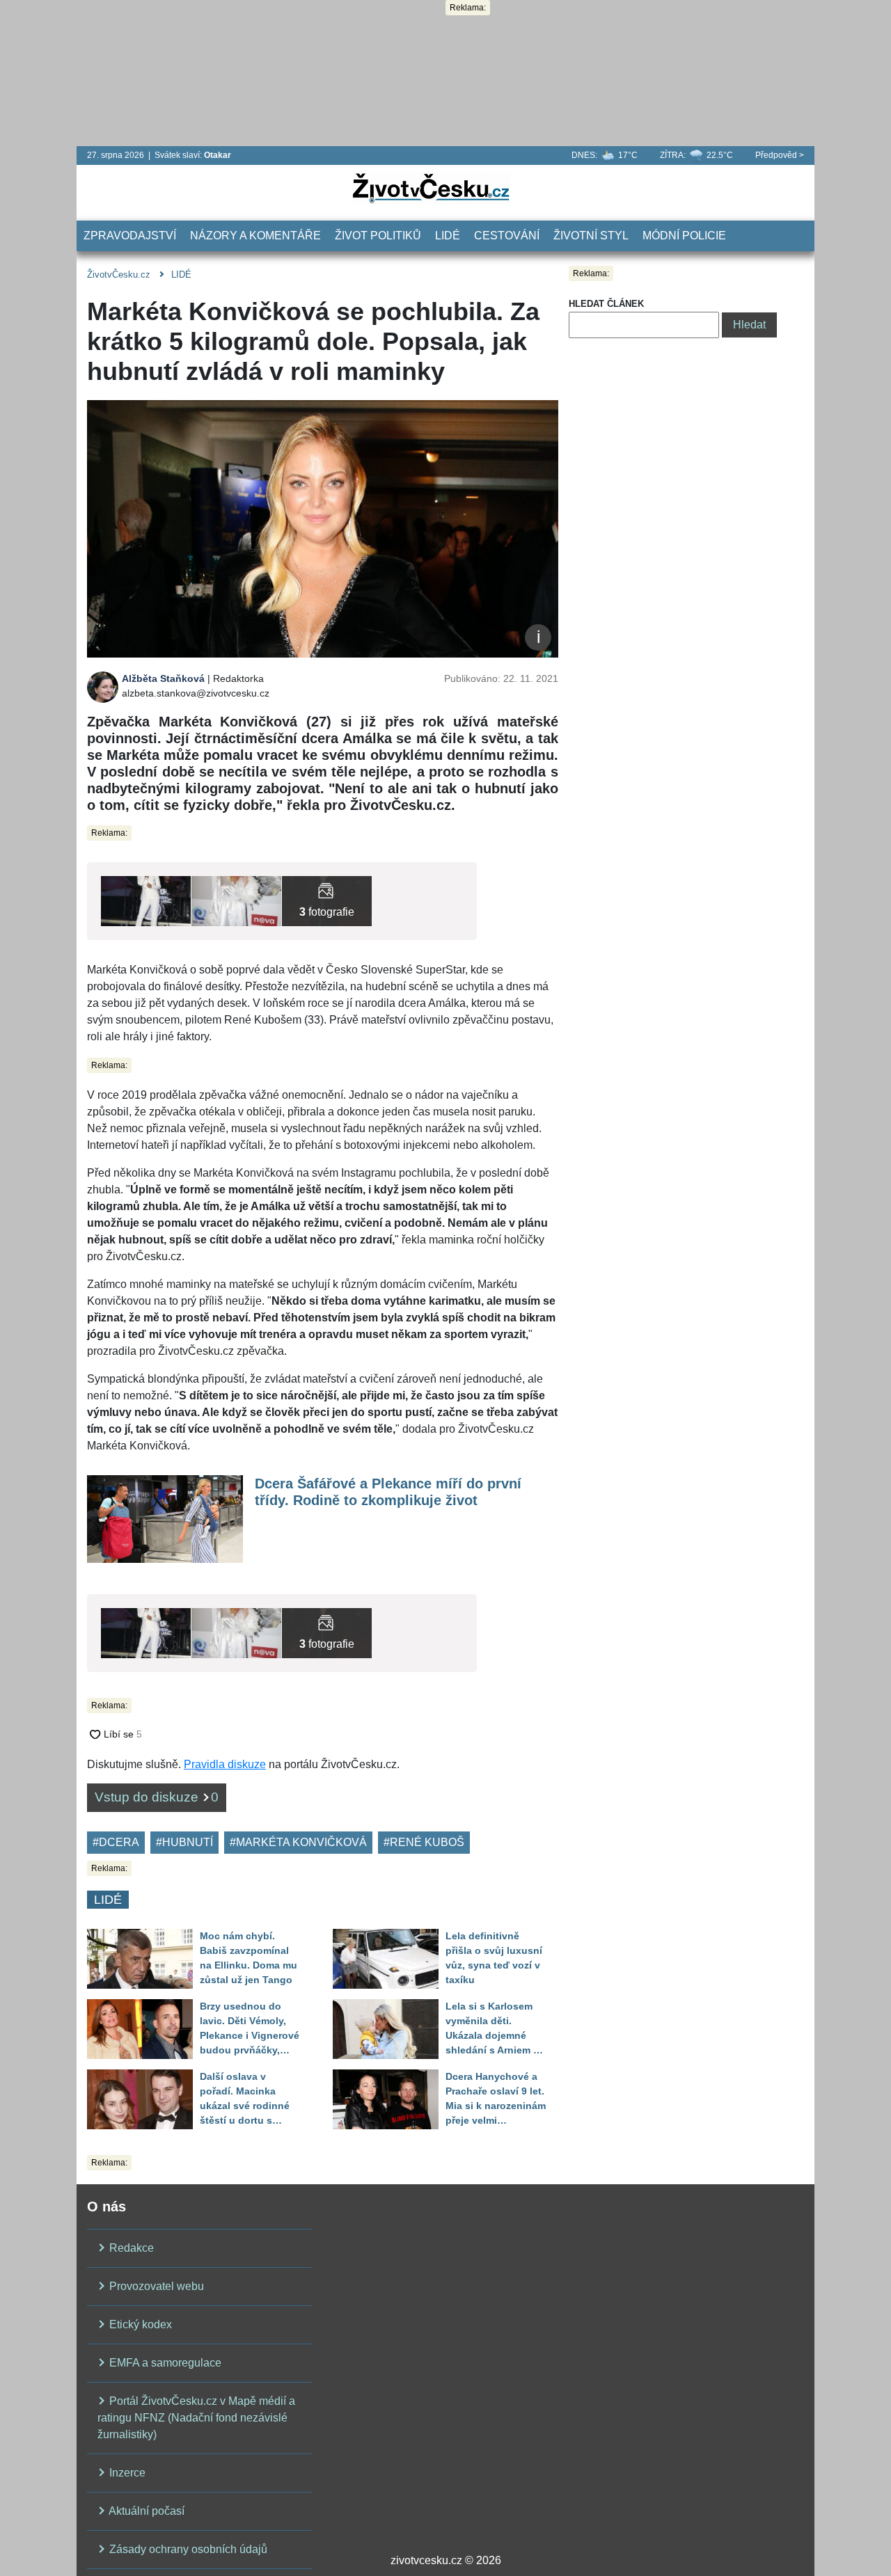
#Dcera (116, 1842)
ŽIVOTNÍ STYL (591, 236)
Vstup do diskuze (157, 1797)
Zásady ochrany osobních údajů (187, 2549)
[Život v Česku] (431, 188)
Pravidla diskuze (225, 1764)
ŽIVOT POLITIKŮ (378, 236)
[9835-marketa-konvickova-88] (327, 900)
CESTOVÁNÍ (507, 236)
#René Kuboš (424, 1842)
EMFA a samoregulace (164, 2363)
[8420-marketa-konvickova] (236, 900)
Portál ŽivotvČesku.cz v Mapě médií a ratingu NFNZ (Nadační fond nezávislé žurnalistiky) (196, 2418)
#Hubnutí (184, 1842)
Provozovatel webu (155, 2286)
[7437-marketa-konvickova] (146, 900)
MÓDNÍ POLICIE (684, 236)
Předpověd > (780, 155)
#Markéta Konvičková (298, 1842)
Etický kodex (139, 2324)
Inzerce (126, 2473)
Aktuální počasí (145, 2511)
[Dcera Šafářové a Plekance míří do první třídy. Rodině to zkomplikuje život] (165, 1518)
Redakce (130, 2248)
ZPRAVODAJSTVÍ (130, 236)
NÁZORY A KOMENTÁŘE (255, 236)
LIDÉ (448, 236)
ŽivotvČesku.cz (119, 275)
